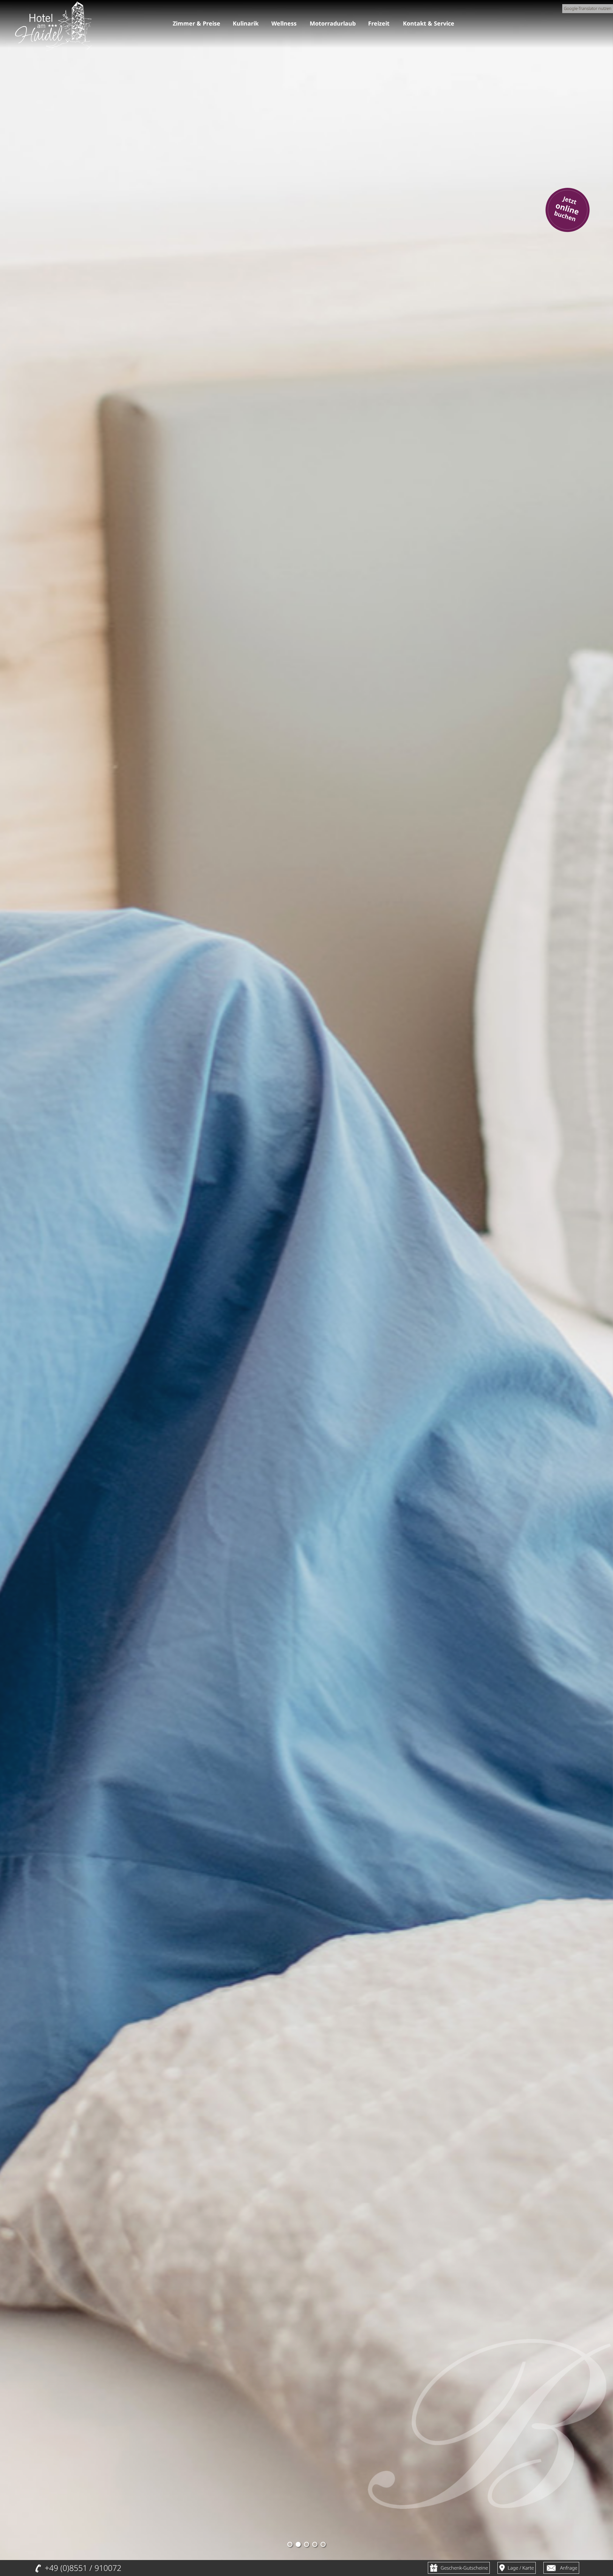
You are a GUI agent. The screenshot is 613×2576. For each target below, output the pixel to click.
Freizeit (378, 23)
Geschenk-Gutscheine (464, 2568)
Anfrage (569, 2568)
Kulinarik (245, 23)
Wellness (284, 23)
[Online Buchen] (567, 234)
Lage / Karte (521, 2568)
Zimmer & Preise (196, 23)
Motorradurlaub (332, 23)
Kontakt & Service (428, 23)
